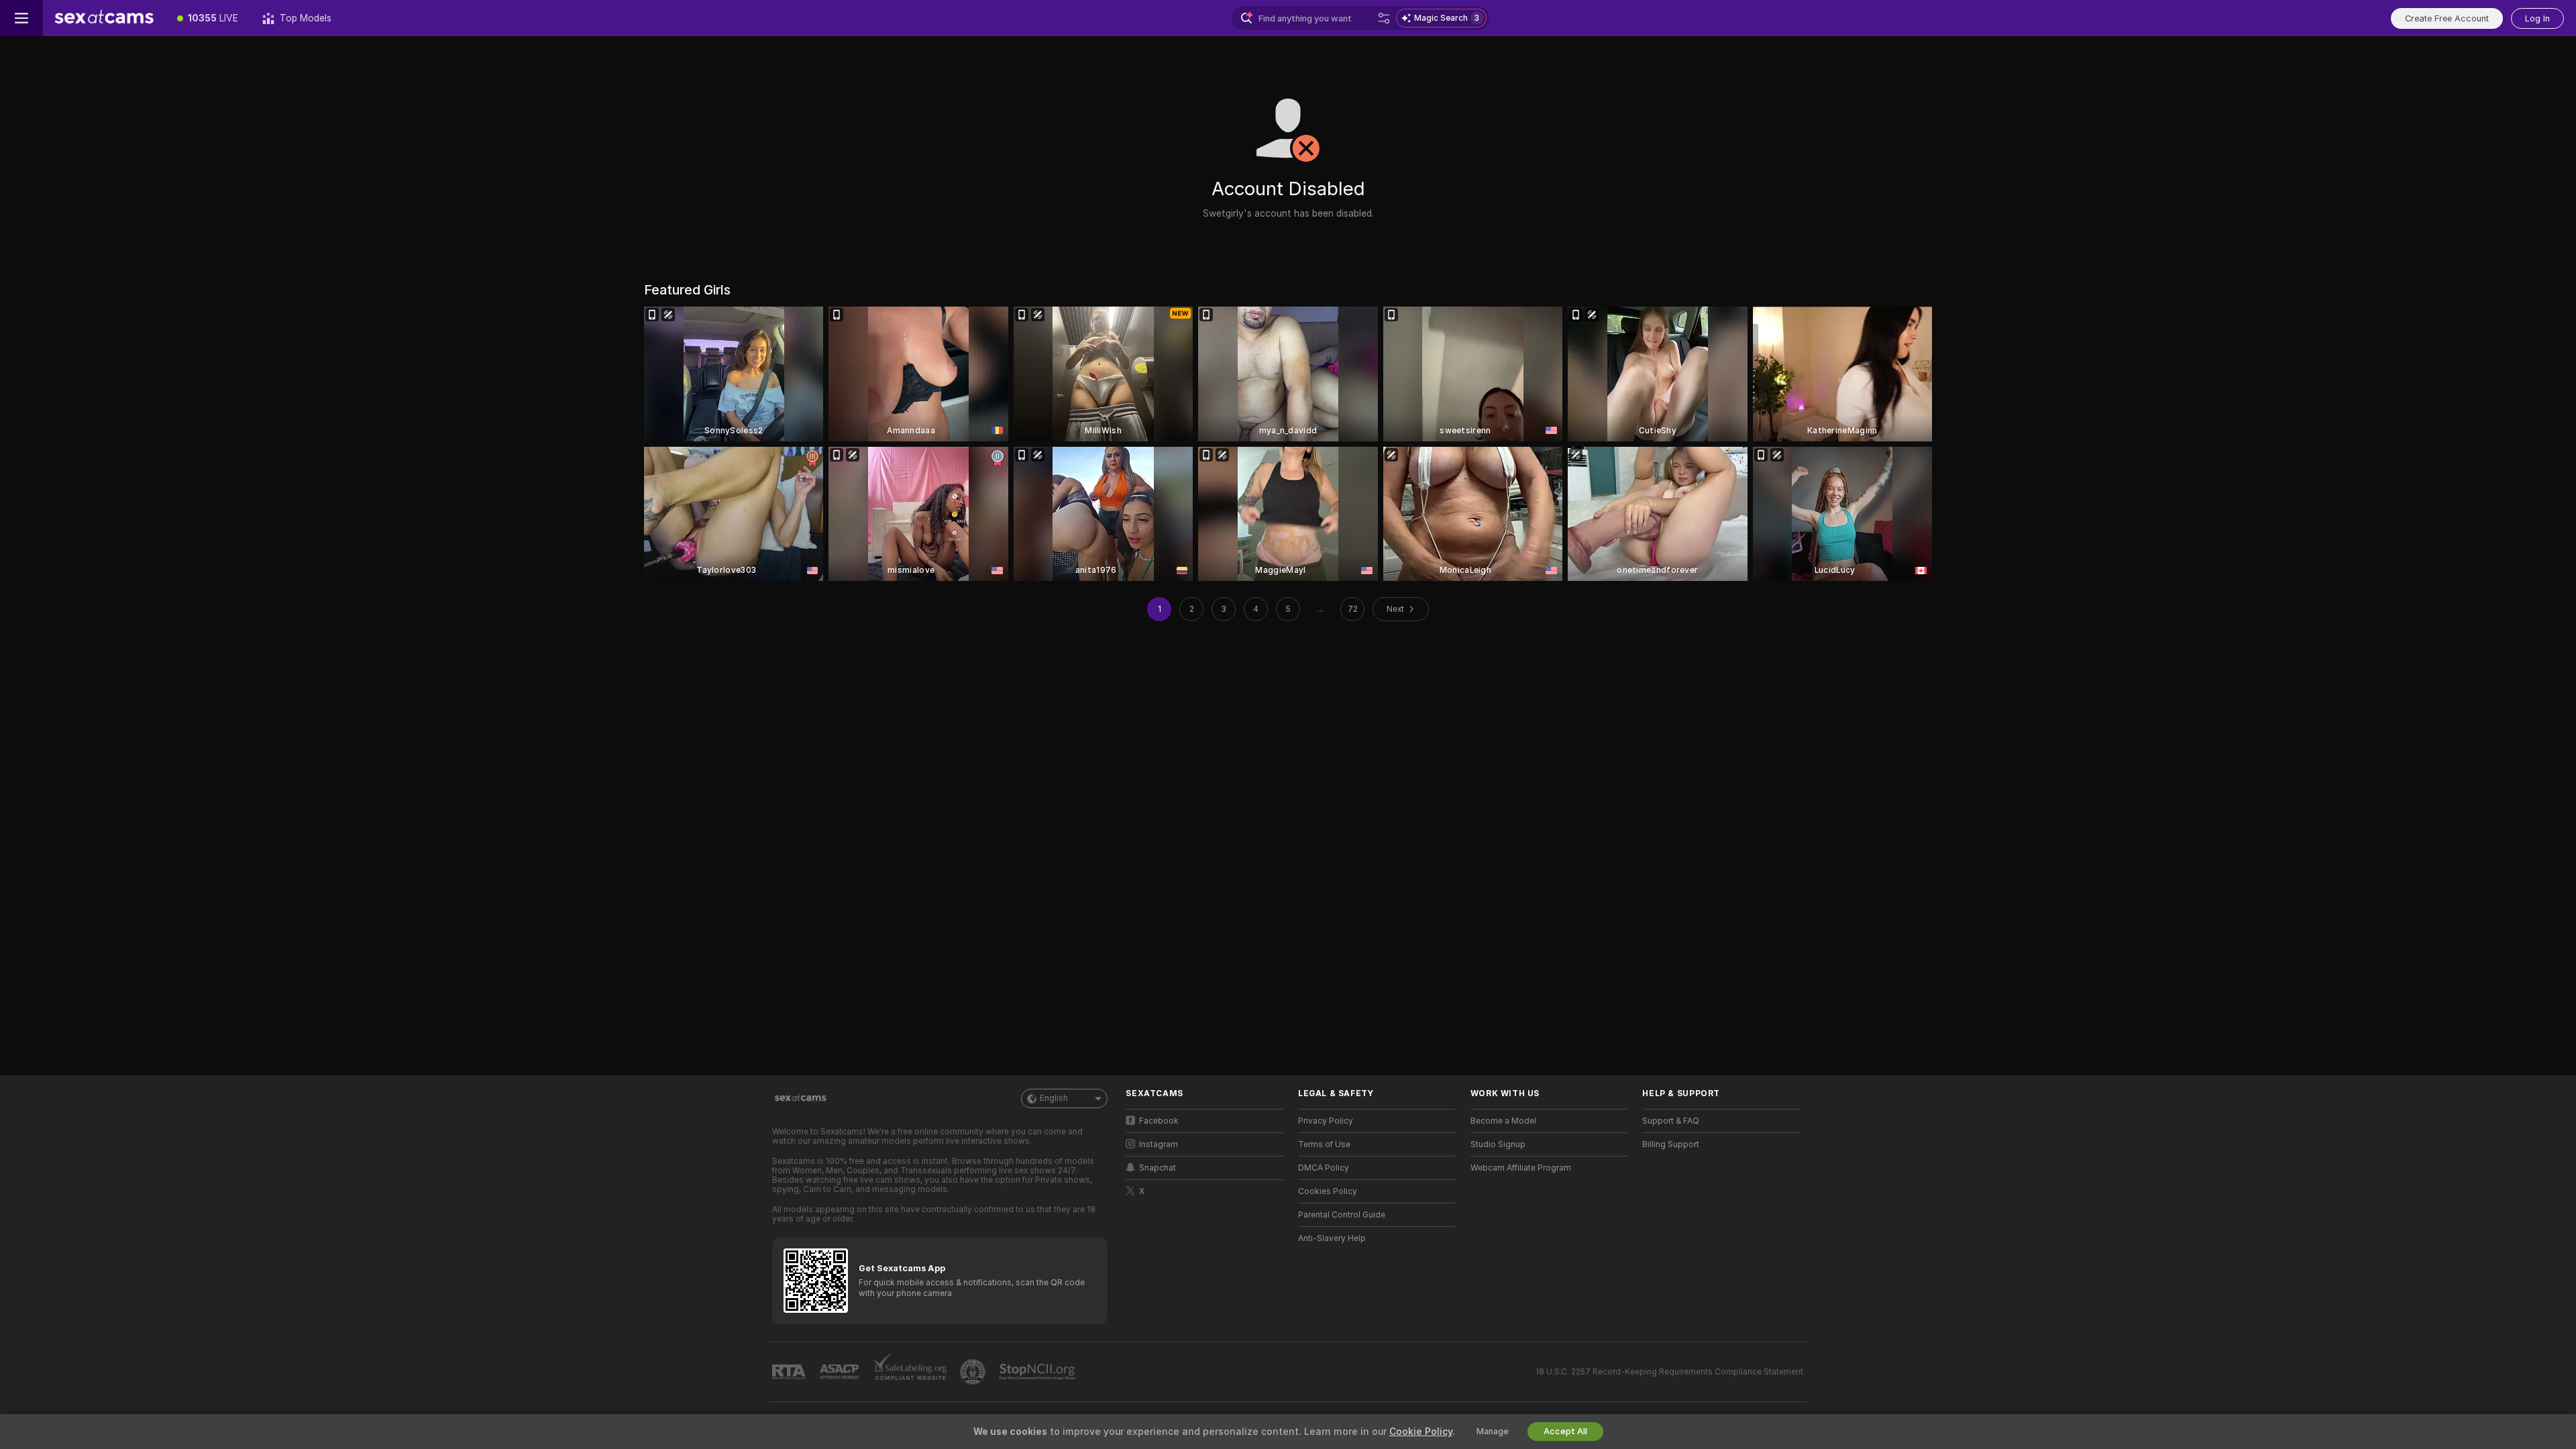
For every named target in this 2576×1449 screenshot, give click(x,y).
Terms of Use (1324, 1144)
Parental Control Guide (1342, 1215)
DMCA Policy (1324, 1168)
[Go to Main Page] (104, 18)
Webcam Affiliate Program (1521, 1168)
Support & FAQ (1671, 1121)
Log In (2537, 18)
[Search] (1384, 18)
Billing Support (1671, 1144)
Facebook (1159, 1121)
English (1054, 1098)
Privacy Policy (1326, 1121)
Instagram (1159, 1144)
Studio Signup (1498, 1144)
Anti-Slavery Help (1332, 1238)
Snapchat (1158, 1168)
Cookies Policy (1328, 1191)
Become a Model (1503, 1121)
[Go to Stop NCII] (1038, 1372)
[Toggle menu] (21, 18)
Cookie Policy (1421, 1432)
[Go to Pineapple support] (974, 1372)
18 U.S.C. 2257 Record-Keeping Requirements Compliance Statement (1669, 1372)
